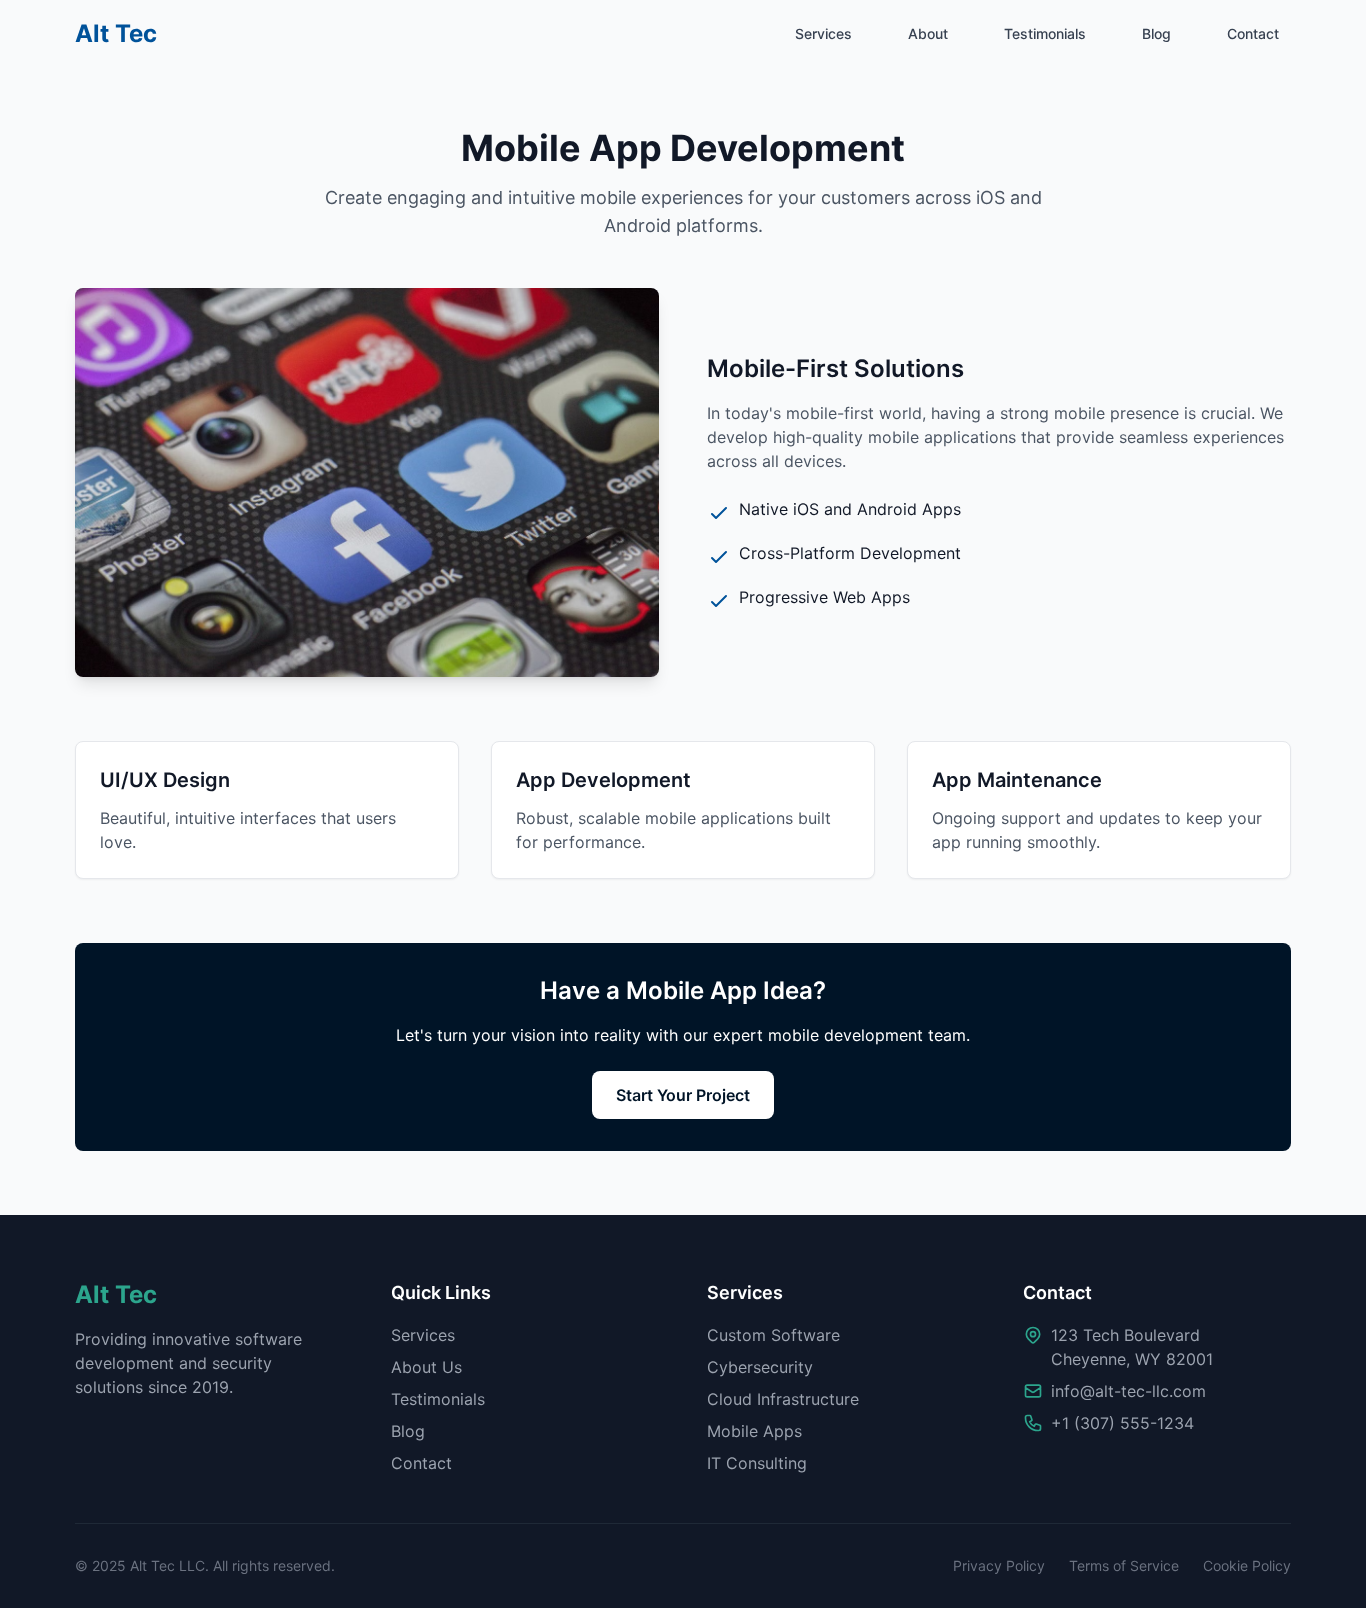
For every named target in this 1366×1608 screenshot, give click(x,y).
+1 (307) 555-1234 (1122, 1423)
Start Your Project (683, 1095)
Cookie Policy (1247, 1565)
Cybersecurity (760, 1367)
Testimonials (1045, 33)
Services (823, 33)
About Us (426, 1367)
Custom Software (773, 1335)
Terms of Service (1124, 1565)
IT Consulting (757, 1463)
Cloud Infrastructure (783, 1399)
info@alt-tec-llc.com (1128, 1391)
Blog (1156, 33)
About (928, 33)
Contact (1253, 33)
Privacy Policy (999, 1565)
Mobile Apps (754, 1431)
